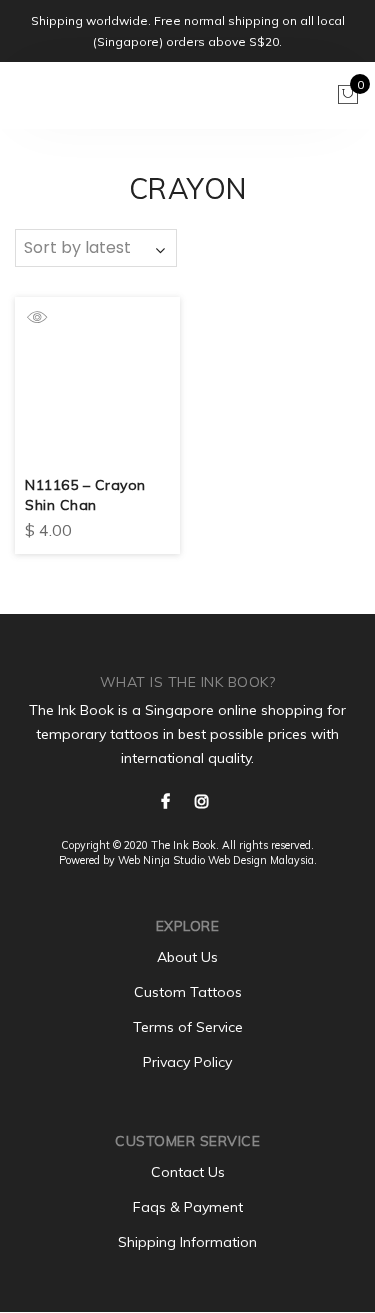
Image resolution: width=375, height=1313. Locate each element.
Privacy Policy (187, 1062)
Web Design (237, 860)
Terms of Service (188, 1027)
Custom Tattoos (188, 992)
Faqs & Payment (188, 1207)
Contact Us (188, 1172)
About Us (187, 957)
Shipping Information (187, 1242)
